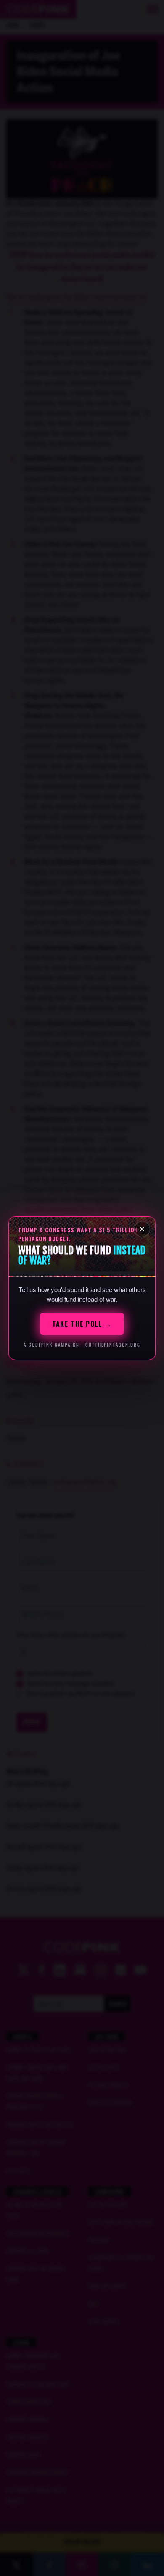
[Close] (142, 1229)
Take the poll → (82, 1324)
